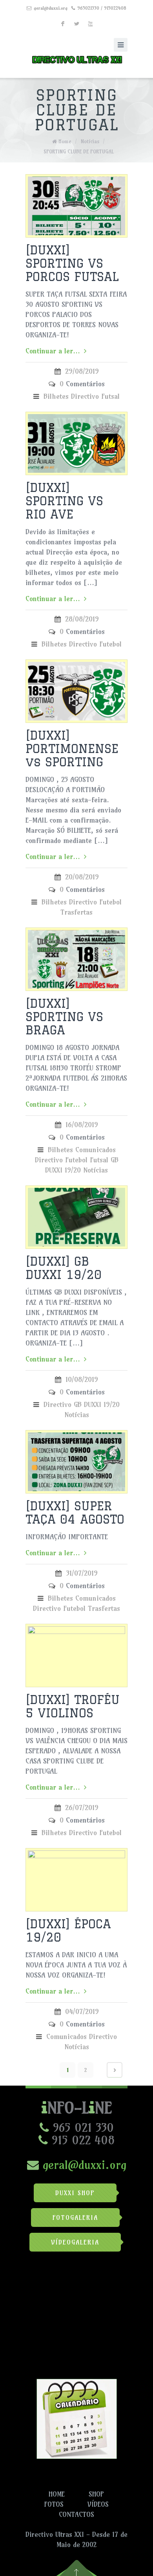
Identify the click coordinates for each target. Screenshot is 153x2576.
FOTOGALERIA (75, 2218)
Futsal (110, 396)
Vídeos (98, 2504)
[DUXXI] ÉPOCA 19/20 (68, 1930)
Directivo (85, 396)
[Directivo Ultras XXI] (76, 58)
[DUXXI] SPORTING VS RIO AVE (64, 501)
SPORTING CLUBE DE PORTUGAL (79, 151)
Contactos (76, 2515)
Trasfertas (76, 912)
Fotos (54, 2504)
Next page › (115, 2070)
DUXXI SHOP (75, 2193)
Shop (96, 2494)
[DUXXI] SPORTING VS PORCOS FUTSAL (72, 263)
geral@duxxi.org (51, 8)
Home (65, 141)
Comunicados (96, 1150)
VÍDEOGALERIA (75, 2242)
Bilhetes (56, 396)
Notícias (90, 141)
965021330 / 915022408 (102, 8)
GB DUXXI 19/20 (97, 1404)
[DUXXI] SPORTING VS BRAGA (64, 1017)
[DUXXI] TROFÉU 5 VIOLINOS (73, 1706)
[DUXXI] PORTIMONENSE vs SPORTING (72, 748)
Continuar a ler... (53, 351)
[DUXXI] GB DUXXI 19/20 (64, 1268)
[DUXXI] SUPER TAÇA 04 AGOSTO (75, 1512)
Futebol (110, 644)
